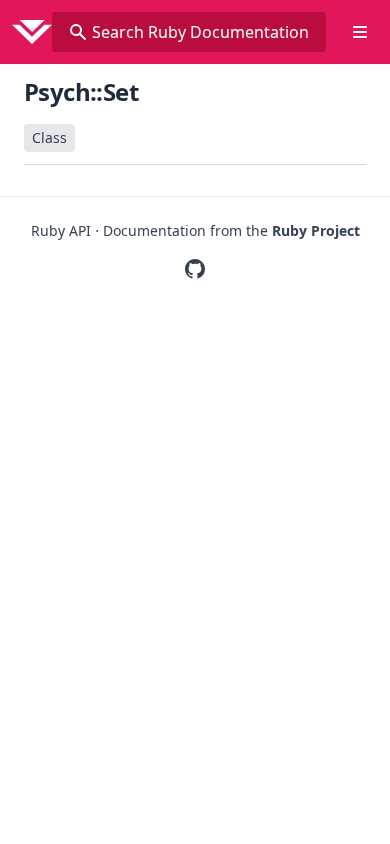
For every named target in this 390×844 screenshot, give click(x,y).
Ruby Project (316, 230)
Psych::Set (81, 91)
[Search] (78, 32)
